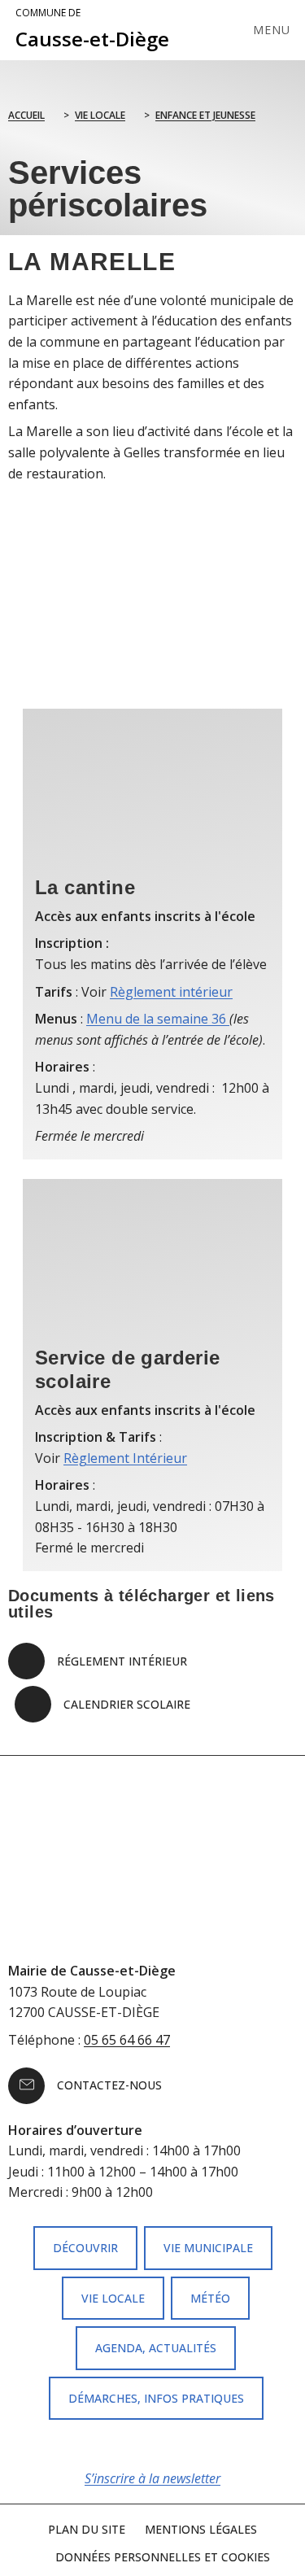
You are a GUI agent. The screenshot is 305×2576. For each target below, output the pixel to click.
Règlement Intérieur (125, 1458)
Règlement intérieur (171, 992)
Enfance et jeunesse (205, 115)
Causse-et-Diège (92, 29)
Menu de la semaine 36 (158, 1019)
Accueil (26, 115)
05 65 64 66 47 (127, 2040)
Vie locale (100, 115)
